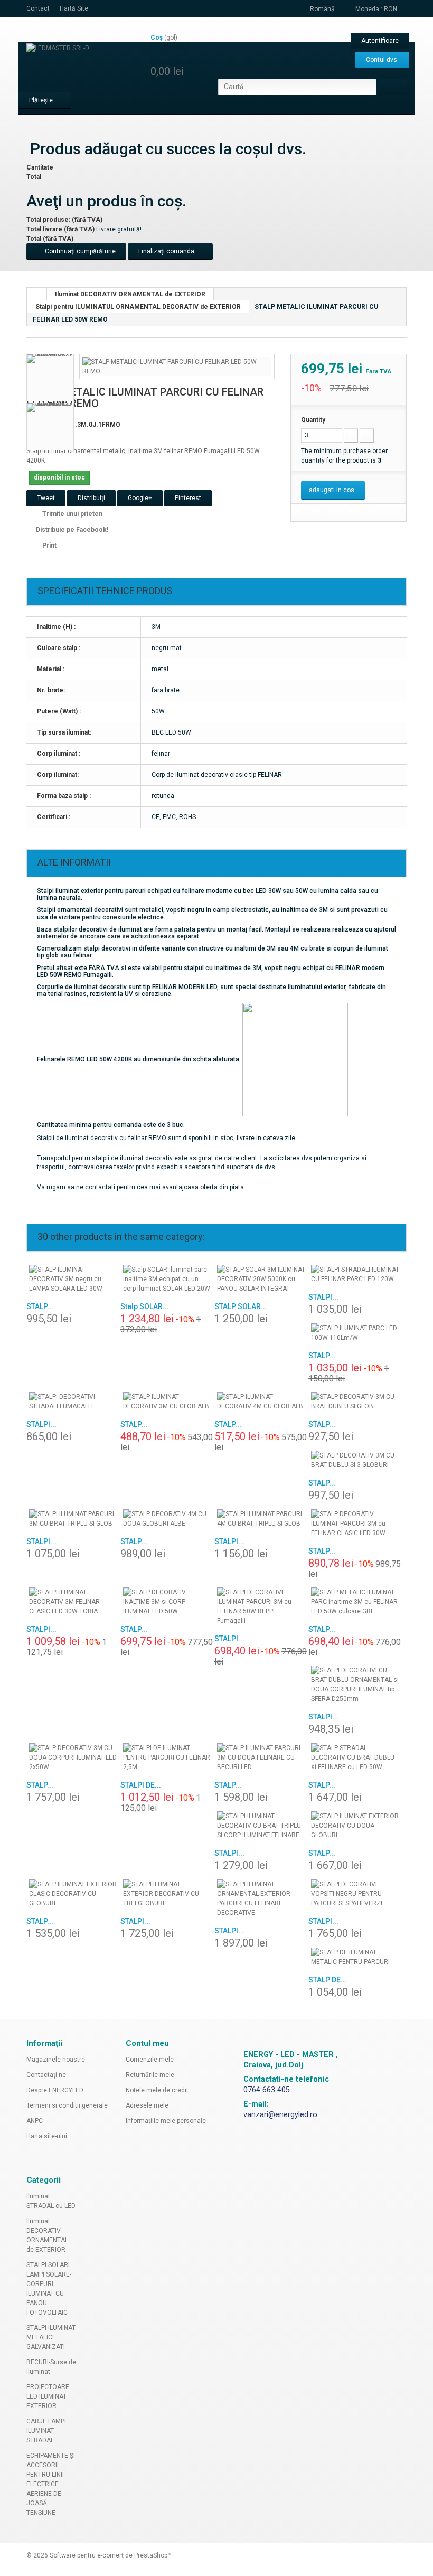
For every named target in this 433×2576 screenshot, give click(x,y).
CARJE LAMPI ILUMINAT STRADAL (46, 2431)
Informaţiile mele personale (166, 2121)
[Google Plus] (238, 2024)
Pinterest (188, 498)
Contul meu (147, 2043)
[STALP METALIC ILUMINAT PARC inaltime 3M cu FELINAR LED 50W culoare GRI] (355, 1602)
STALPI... (323, 1297)
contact (38, 8)
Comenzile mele (150, 2060)
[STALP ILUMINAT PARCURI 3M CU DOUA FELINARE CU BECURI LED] (261, 1757)
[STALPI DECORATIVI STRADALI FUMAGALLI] (73, 1402)
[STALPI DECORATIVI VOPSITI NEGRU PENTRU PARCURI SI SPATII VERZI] (355, 1894)
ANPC (35, 2121)
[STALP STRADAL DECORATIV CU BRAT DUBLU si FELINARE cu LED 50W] (355, 1757)
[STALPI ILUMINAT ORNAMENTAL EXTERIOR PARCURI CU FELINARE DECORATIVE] (261, 1898)
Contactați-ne (46, 2075)
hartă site (74, 8)
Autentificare (380, 41)
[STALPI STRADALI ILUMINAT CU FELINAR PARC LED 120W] (355, 1274)
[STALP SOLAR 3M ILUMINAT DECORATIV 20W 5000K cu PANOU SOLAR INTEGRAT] (261, 1279)
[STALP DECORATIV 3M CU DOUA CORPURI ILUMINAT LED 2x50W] (73, 1757)
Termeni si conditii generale (67, 2105)
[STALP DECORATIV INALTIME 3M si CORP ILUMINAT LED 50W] (167, 1602)
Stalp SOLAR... (145, 1306)
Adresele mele (147, 2105)
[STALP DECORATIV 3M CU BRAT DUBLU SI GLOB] (355, 1402)
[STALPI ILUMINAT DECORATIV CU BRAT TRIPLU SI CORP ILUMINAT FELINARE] (261, 1826)
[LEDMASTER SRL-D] (84, 65)
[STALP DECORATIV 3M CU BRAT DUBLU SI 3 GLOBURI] (355, 1460)
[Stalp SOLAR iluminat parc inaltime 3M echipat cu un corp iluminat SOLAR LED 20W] (167, 1279)
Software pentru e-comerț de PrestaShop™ (111, 2555)
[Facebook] (224, 2024)
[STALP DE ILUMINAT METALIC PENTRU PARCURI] (355, 1957)
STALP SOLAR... (241, 1306)
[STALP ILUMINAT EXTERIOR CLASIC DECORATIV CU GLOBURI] (73, 1894)
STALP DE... (328, 1980)
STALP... (40, 1306)
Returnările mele (150, 2075)
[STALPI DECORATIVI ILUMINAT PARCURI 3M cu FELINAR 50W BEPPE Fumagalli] (261, 1606)
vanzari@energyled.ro (280, 2115)
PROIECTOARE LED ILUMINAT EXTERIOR (48, 2396)
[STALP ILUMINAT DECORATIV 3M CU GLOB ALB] (167, 1402)
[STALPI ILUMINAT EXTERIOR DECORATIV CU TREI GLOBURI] (167, 1894)
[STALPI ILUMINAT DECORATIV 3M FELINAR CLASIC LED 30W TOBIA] (73, 1602)
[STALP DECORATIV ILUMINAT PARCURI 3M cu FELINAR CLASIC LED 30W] (355, 1524)
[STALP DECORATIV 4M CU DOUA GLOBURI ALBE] (167, 1519)
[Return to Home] (37, 294)
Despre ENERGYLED (55, 2090)
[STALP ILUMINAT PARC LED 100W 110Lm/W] (355, 1333)
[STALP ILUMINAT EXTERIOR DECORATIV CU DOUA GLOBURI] (355, 1826)
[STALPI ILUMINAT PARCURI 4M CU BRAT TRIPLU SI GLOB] (261, 1519)
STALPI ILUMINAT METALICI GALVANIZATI (51, 2337)
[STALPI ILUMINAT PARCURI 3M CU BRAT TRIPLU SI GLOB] (73, 1519)
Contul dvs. (382, 60)
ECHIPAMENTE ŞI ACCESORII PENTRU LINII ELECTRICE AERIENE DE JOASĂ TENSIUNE (51, 2484)
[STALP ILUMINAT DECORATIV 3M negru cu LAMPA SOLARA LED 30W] (73, 1279)
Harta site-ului (47, 2136)
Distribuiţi (91, 498)
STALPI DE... (141, 1785)
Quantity (313, 420)
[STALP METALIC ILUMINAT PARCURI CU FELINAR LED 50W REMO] (177, 366)
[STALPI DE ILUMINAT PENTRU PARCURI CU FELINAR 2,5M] (167, 1757)
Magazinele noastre (56, 2060)
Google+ (140, 498)
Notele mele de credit (157, 2090)
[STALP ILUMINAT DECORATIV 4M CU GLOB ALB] (261, 1402)
